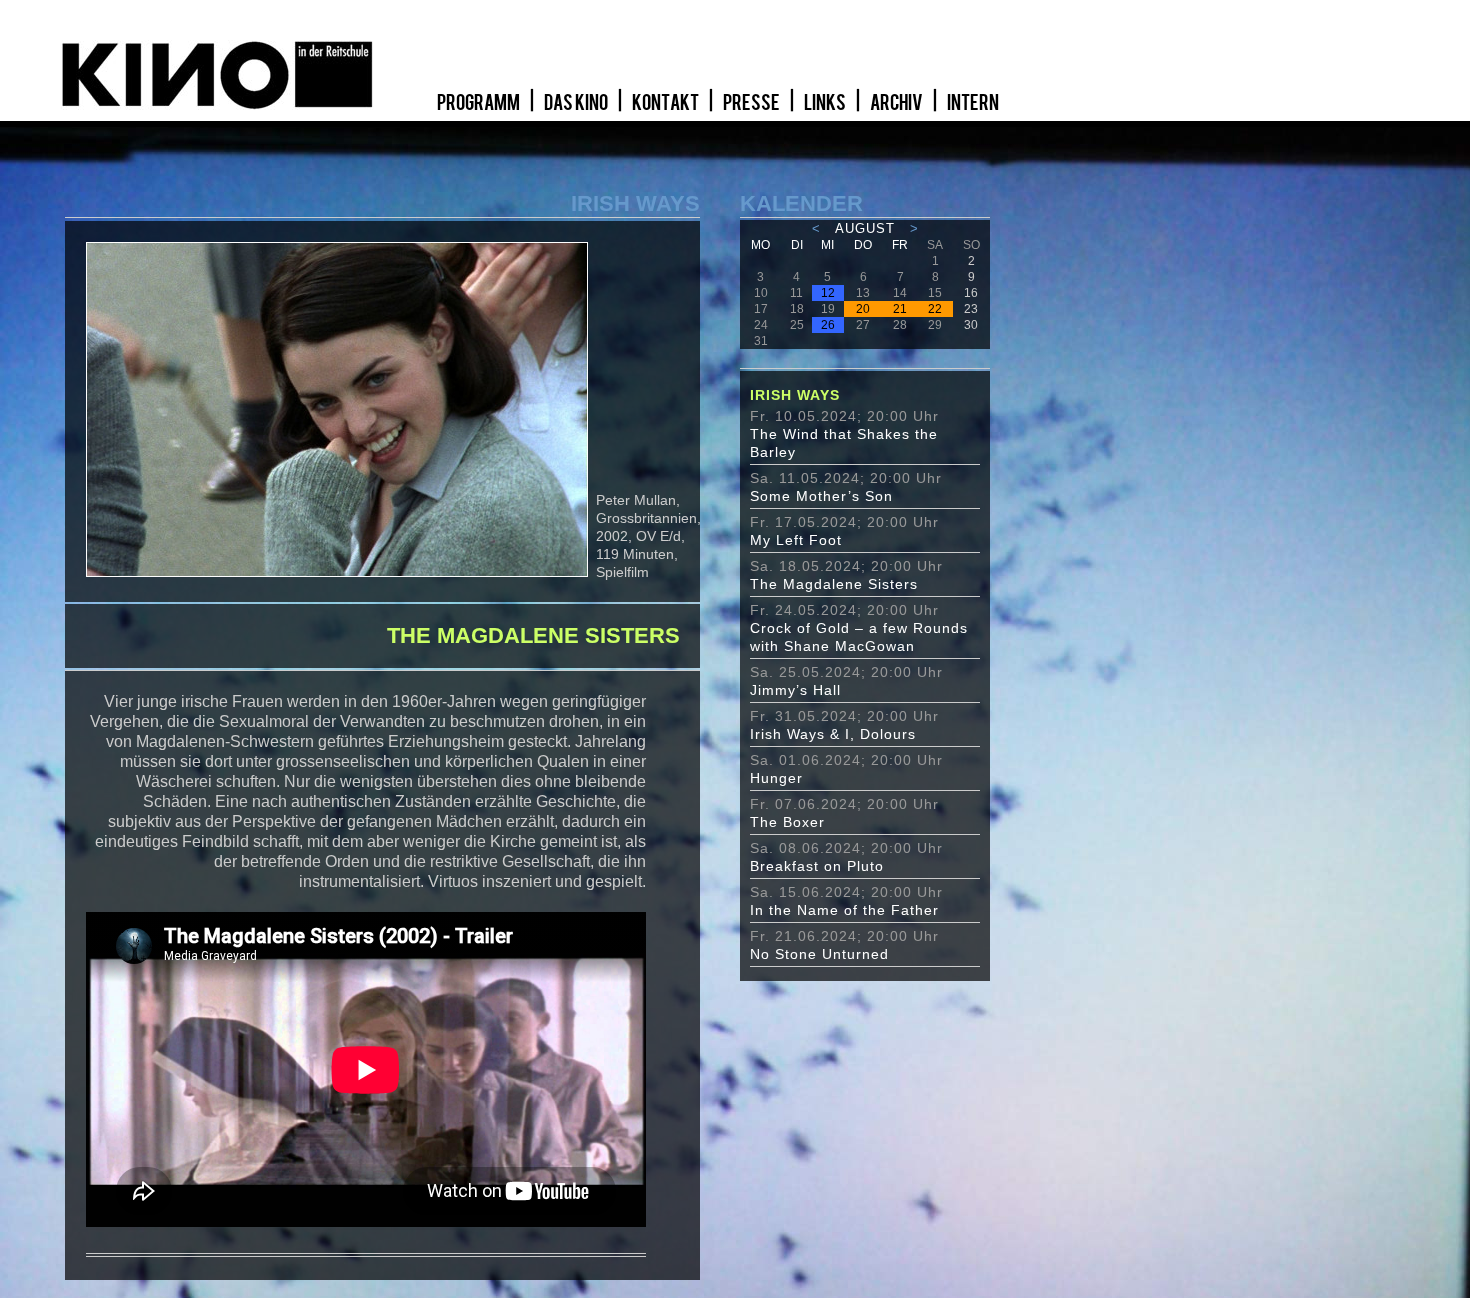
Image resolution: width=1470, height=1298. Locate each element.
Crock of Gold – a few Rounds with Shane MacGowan (859, 637)
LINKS (826, 103)
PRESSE (752, 103)
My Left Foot (796, 540)
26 (828, 325)
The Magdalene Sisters (834, 584)
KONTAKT (666, 103)
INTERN (973, 103)
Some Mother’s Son (821, 496)
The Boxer (787, 822)
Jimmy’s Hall (795, 690)
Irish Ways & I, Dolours (833, 734)
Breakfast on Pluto (817, 866)
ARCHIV (897, 103)
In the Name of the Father (844, 910)
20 (863, 309)
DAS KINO (577, 103)
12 (828, 293)
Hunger (776, 778)
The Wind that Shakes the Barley (844, 443)
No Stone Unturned (819, 954)
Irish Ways (795, 395)
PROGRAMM (479, 103)
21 (900, 309)
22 (935, 309)
